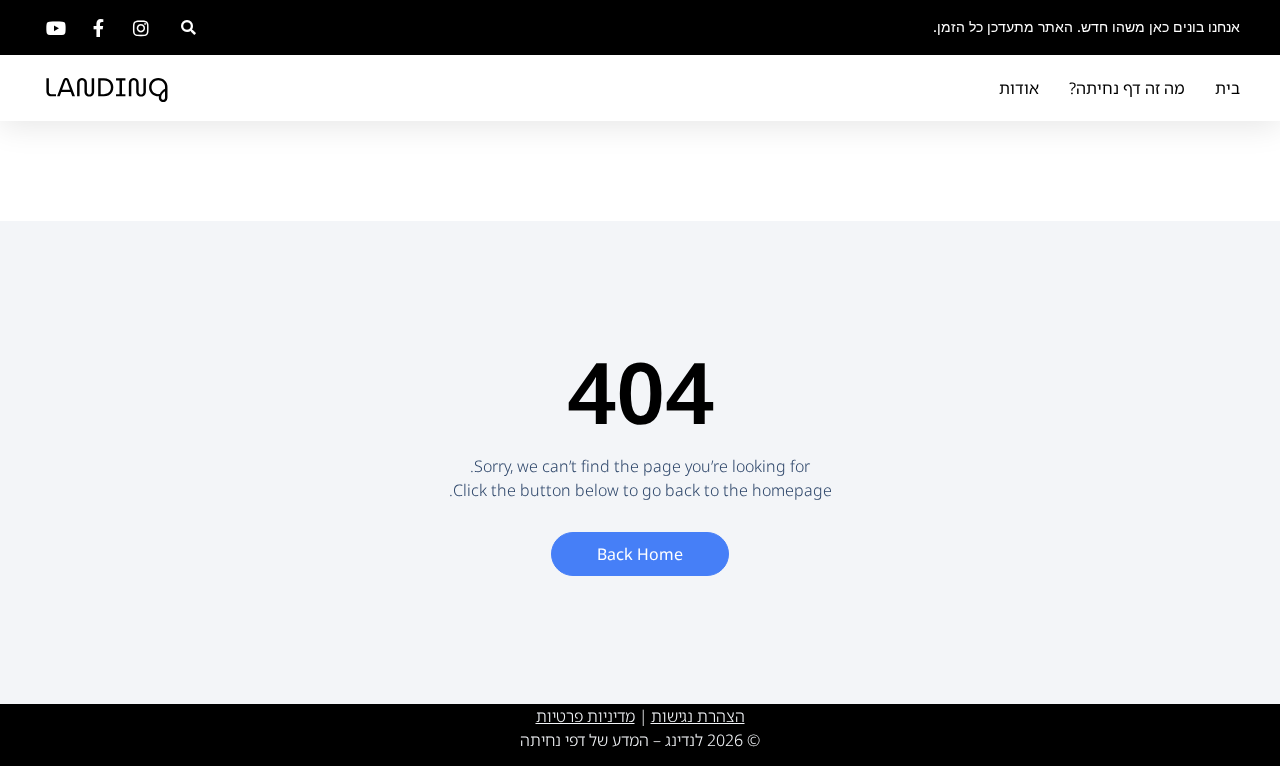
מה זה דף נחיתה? (1127, 88)
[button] (188, 27)
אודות (1019, 88)
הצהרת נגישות (698, 716)
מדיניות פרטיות (585, 716)
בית (1227, 88)
